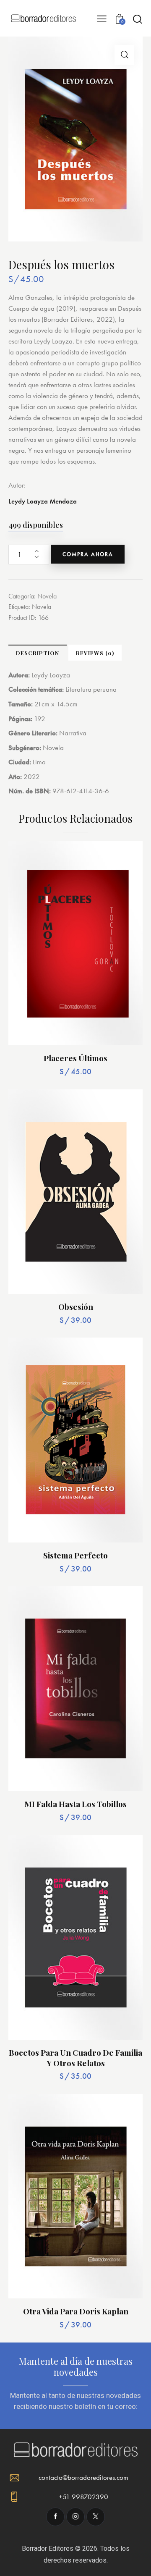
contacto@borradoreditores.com (83, 2477)
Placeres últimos (75, 1058)
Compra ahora (88, 554)
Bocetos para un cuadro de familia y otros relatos (75, 2058)
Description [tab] (38, 653)
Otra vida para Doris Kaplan (76, 2311)
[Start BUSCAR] (137, 19)
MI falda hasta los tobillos (75, 1804)
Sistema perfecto (75, 1555)
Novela (47, 596)
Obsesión (76, 1307)
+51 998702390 (83, 2497)
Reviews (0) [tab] (95, 653)
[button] (124, 55)
